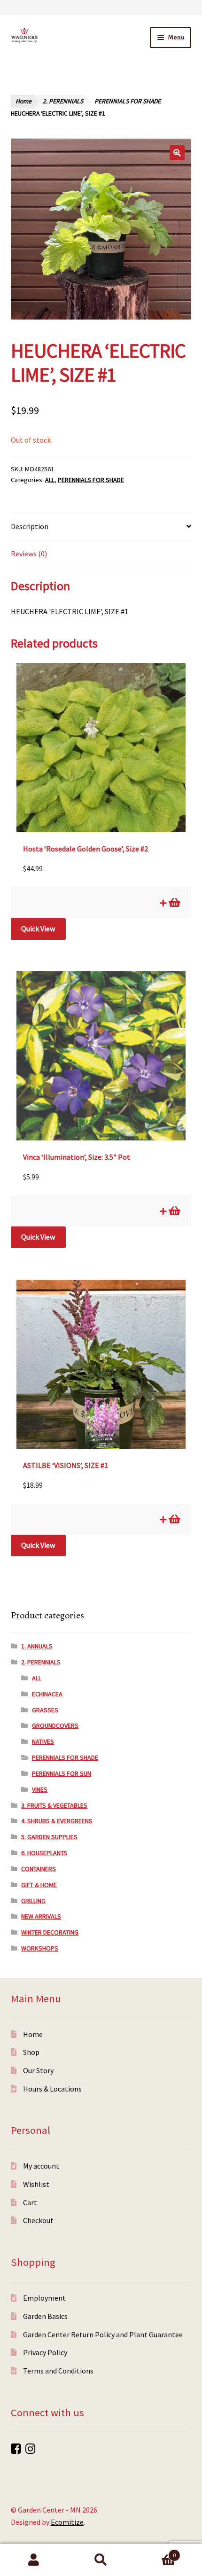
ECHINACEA (47, 1694)
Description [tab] (30, 526)
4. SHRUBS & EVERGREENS (57, 1821)
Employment (44, 2298)
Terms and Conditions (58, 2371)
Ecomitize (67, 2522)
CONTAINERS (39, 1869)
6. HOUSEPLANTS (44, 1853)
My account (41, 2166)
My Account (34, 2560)
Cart (30, 2202)
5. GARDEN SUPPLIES (49, 1837)
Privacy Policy (45, 2352)
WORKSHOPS (40, 1948)
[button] (177, 153)
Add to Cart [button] (174, 903)
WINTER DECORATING (50, 1932)
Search (101, 2560)
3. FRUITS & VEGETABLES (54, 1805)
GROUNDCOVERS (55, 1725)
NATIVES (43, 1741)
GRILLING (33, 1901)
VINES (40, 1789)
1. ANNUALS (37, 1646)
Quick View (38, 929)
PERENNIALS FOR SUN (62, 1773)
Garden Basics (45, 2316)
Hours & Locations (52, 2089)
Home (23, 101)
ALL (50, 480)
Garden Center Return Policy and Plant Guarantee (103, 2334)
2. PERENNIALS (63, 101)
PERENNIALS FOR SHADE (128, 101)
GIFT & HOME (39, 1885)
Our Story (38, 2070)
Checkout (38, 2220)
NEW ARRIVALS (41, 1916)
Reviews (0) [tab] (29, 554)
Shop (31, 2052)
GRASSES (45, 1710)
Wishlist (36, 2184)
